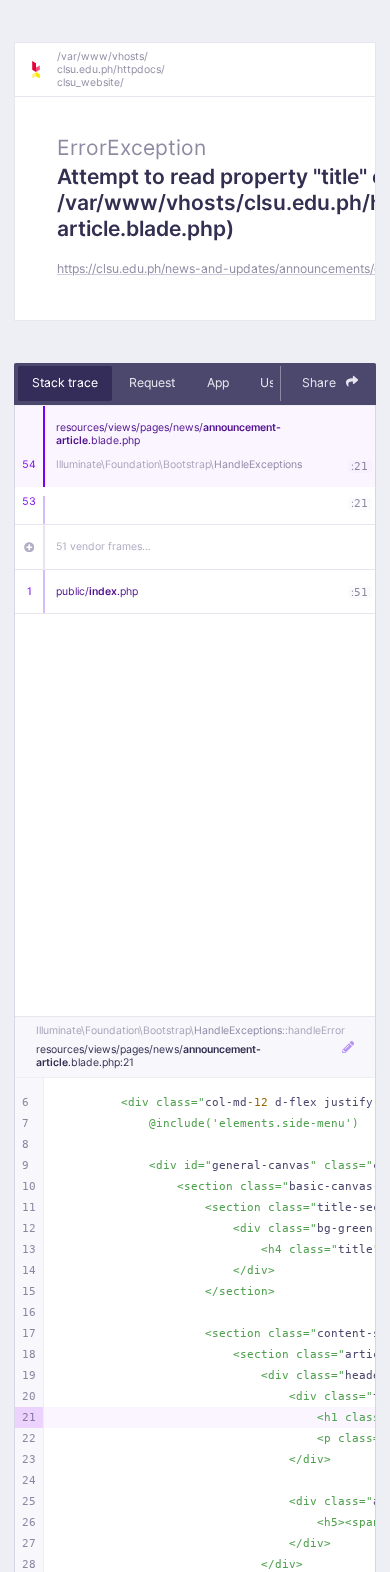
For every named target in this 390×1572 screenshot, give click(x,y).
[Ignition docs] (43, 70)
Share (320, 382)
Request (152, 382)
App (218, 382)
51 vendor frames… (103, 546)
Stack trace (65, 382)
